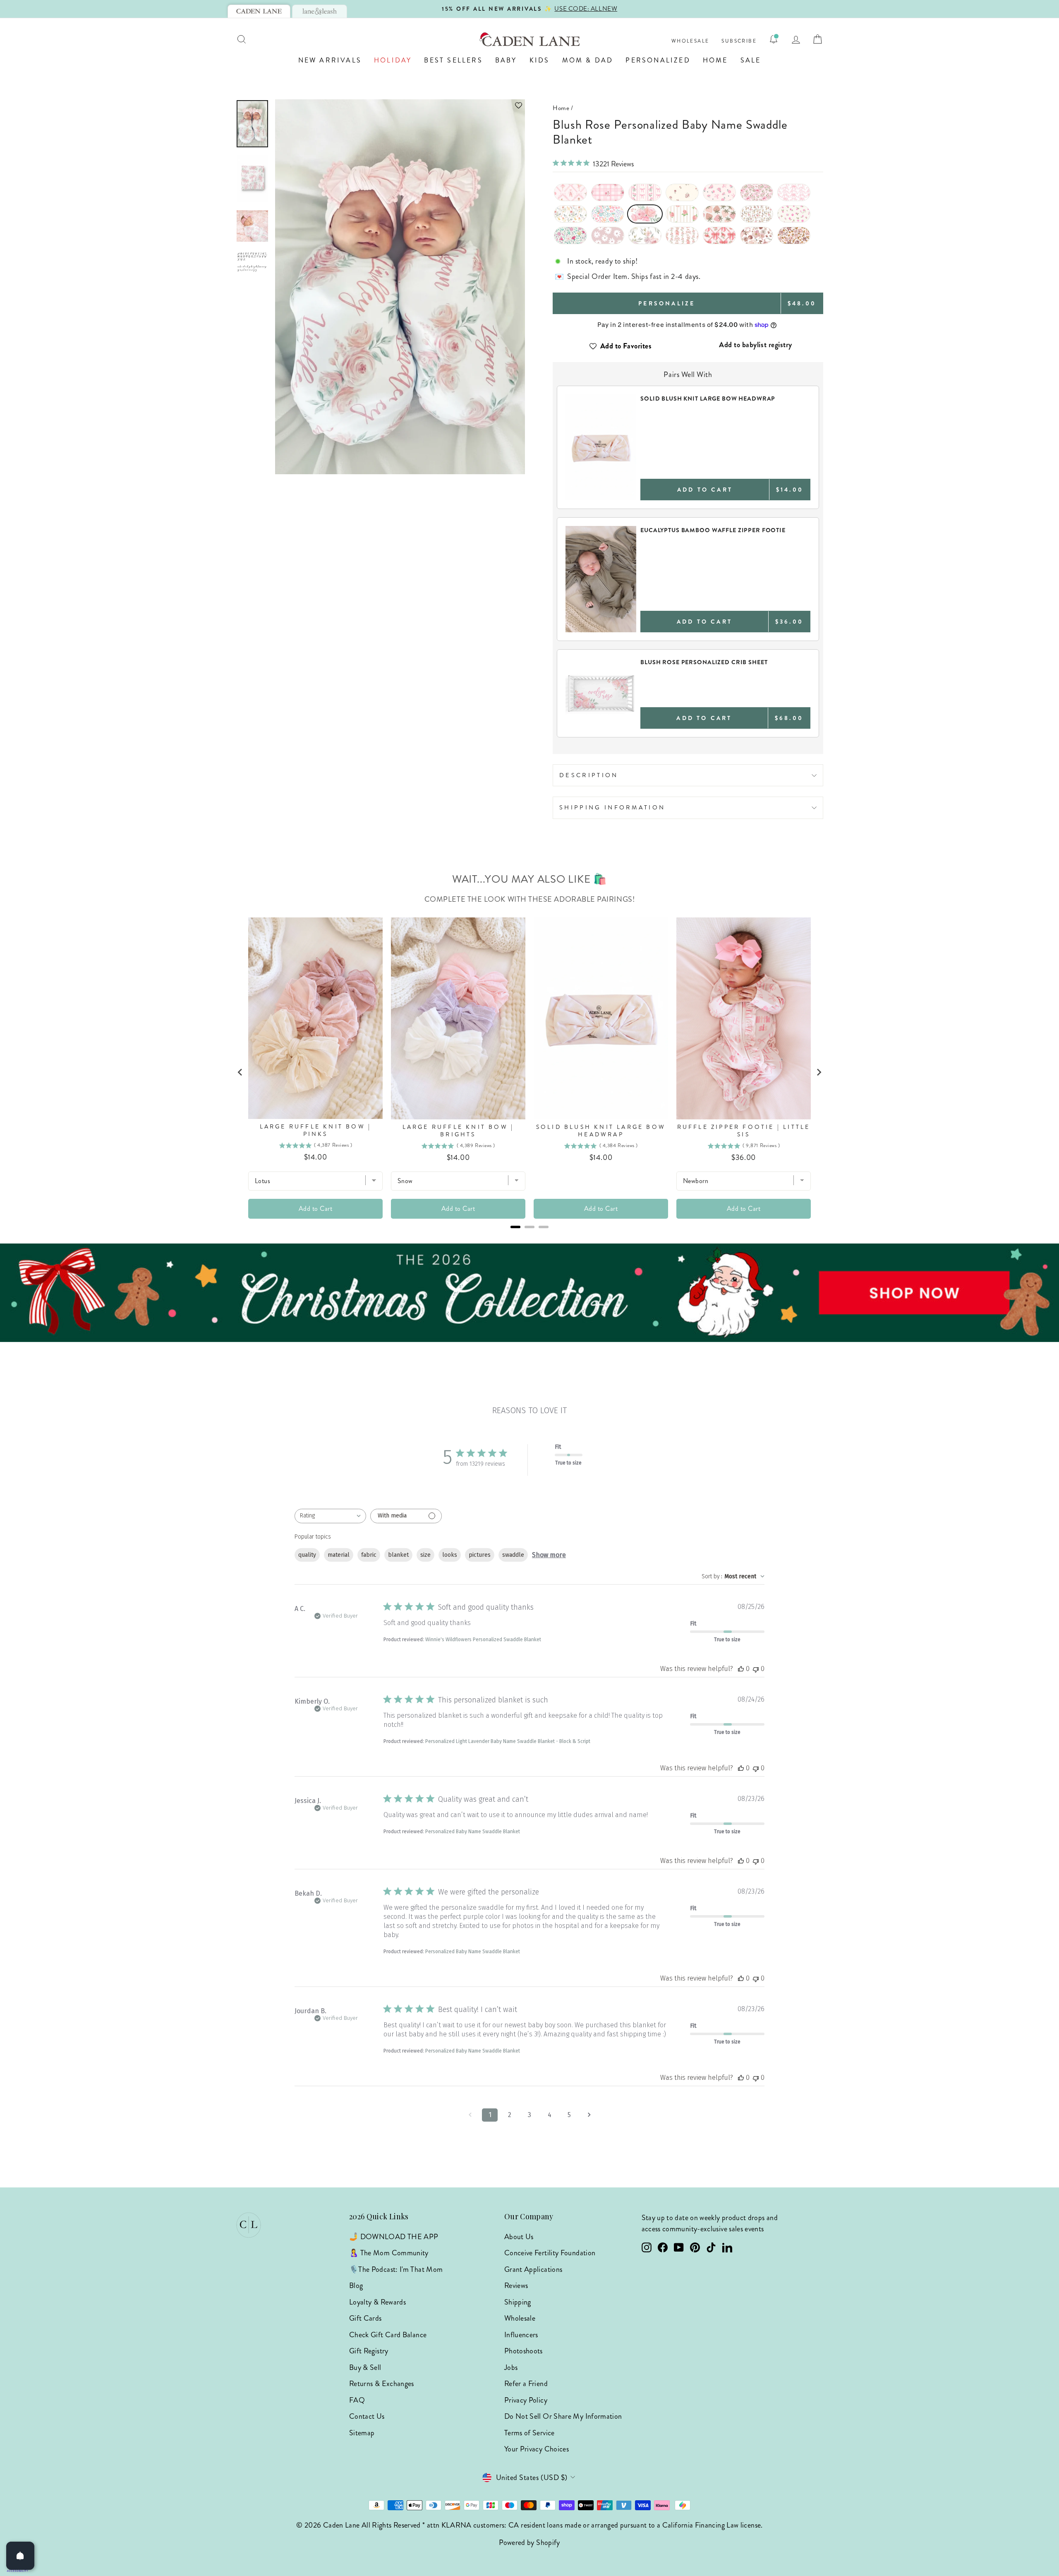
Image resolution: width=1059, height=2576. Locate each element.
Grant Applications (533, 2269)
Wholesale (690, 41)
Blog (356, 2286)
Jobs (511, 2367)
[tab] (259, 11)
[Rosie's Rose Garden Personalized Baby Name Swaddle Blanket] (757, 235)
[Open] (20, 2556)
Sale (751, 60)
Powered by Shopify (529, 2542)
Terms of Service (529, 2433)
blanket (398, 1555)
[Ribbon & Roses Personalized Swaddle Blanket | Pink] (719, 192)
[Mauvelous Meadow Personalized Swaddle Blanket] (794, 235)
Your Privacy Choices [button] (537, 2449)
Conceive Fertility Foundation (550, 2253)
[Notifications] (774, 39)
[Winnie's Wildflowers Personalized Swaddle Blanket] (570, 214)
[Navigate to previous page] (470, 2115)
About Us (519, 2237)
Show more (549, 1555)
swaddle (513, 1555)
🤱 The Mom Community (389, 2253)
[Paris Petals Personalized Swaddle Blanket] (570, 235)
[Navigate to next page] (589, 2115)
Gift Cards (365, 2318)
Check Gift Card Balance (388, 2335)
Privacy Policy (526, 2400)
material (339, 1555)
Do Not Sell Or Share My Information (563, 2416)
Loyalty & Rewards (377, 2302)
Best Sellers (453, 60)
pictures (480, 1555)
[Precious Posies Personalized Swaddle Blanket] (682, 192)
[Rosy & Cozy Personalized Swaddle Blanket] (682, 214)
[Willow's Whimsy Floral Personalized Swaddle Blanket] (608, 214)
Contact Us (367, 2416)
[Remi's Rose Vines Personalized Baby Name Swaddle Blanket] (757, 214)
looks (450, 1555)
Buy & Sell (365, 2367)
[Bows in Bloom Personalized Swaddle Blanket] (757, 192)
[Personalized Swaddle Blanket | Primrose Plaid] (608, 192)
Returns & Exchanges (382, 2384)
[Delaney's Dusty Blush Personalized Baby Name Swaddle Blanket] (645, 235)
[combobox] (330, 1516)
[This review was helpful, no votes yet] (741, 1669)
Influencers (521, 2335)
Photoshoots (524, 2351)
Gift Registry (369, 2351)
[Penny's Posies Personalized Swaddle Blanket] (794, 214)
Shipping (518, 2302)
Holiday (393, 60)
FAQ (357, 2400)
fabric (369, 1555)
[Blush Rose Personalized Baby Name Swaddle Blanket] (645, 214)
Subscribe (739, 41)
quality (307, 1555)
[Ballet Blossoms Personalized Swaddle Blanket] (682, 235)
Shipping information (612, 807)
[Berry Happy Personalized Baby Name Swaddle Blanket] (719, 214)
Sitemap (362, 2433)
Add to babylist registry (756, 345)
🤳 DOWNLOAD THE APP (394, 2237)
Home (715, 60)
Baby (506, 60)
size (425, 1555)
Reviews (516, 2286)
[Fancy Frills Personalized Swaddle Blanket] (794, 192)
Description (589, 775)
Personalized (658, 60)
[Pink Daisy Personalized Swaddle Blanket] (608, 235)
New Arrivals (330, 60)
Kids (540, 60)
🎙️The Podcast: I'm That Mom (396, 2269)
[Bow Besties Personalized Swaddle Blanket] (719, 235)
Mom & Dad (588, 60)
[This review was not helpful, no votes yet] (756, 1669)
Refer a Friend (526, 2384)
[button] (400, 105)
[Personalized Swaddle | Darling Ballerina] (570, 192)
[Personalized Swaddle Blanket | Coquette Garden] (645, 192)
